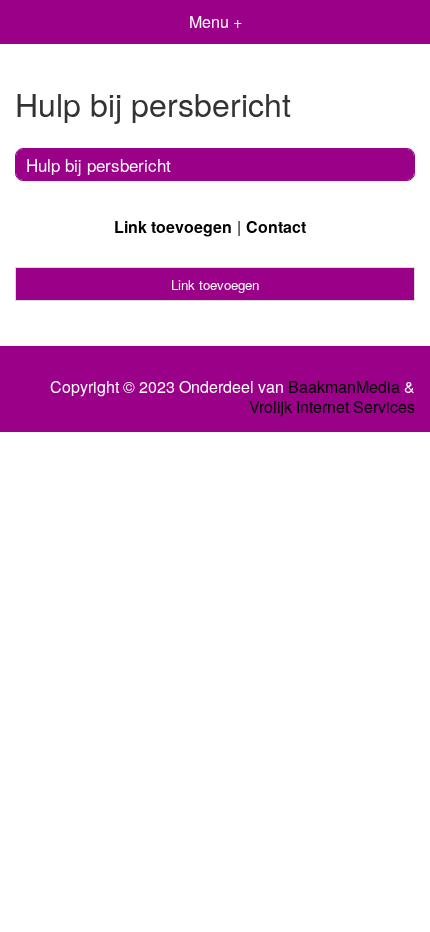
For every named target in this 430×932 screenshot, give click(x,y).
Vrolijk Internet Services (332, 407)
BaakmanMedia (344, 387)
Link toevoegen (173, 226)
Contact (276, 226)
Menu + (215, 21)
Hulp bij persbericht (98, 164)
